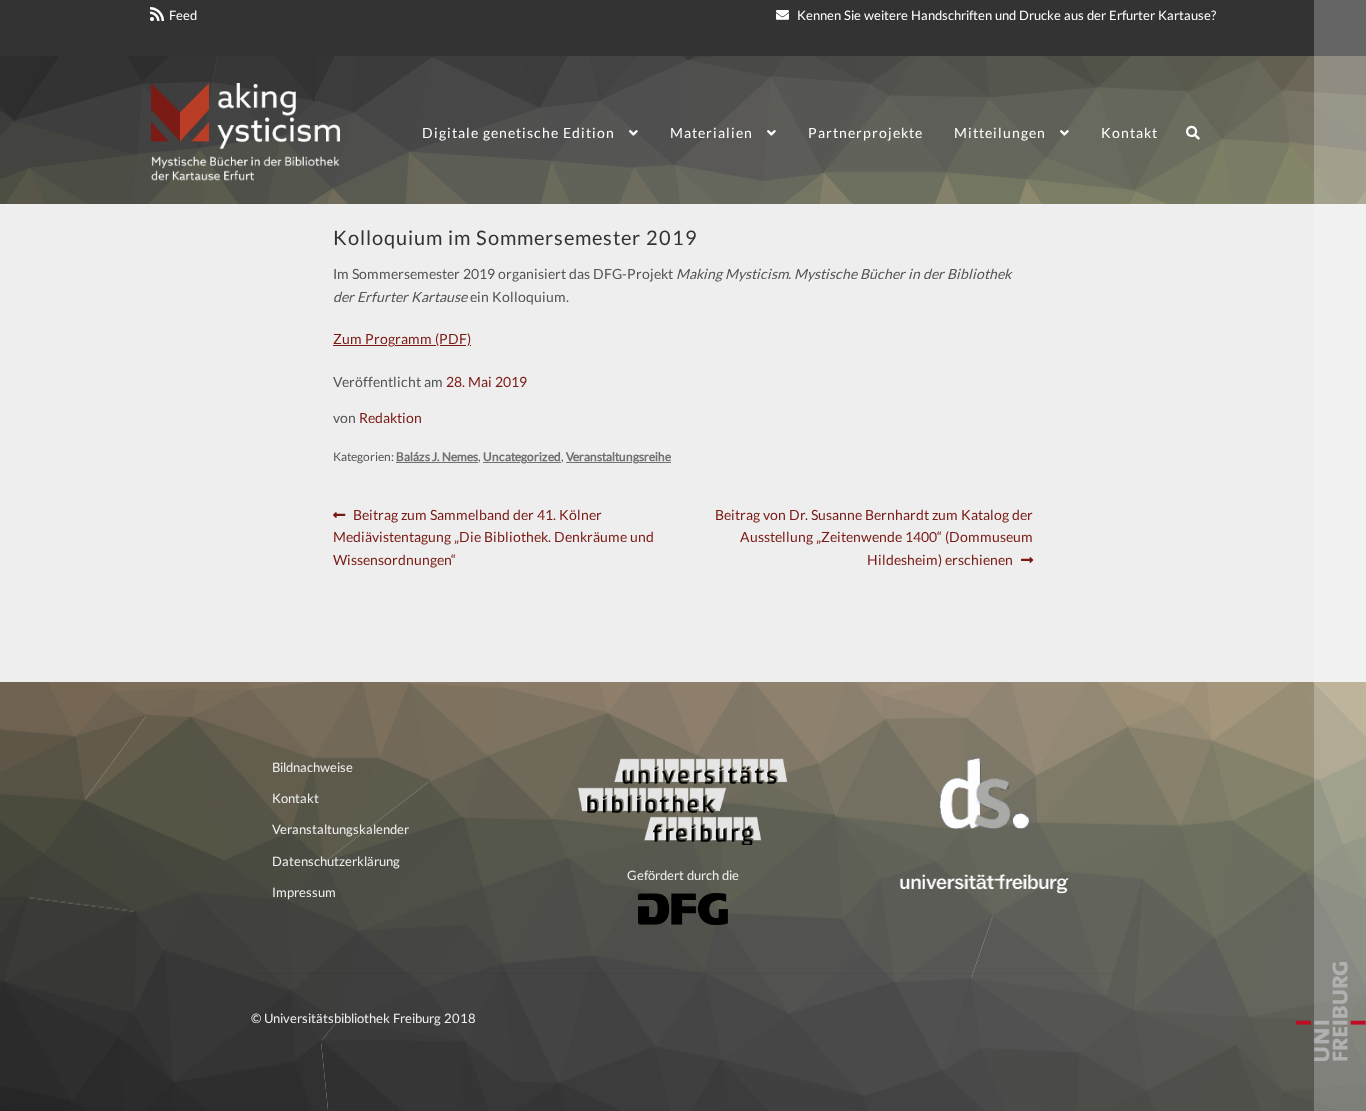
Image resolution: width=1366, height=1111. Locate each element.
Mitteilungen (1000, 132)
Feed (183, 15)
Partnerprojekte (865, 132)
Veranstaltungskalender (340, 829)
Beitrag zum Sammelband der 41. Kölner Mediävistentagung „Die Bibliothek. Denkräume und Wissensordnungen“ (493, 536)
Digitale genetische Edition (518, 132)
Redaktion (390, 417)
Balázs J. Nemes (437, 456)
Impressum (304, 892)
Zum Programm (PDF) (402, 338)
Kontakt (1129, 132)
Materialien (711, 132)
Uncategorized (522, 456)
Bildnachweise (312, 767)
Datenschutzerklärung (336, 861)
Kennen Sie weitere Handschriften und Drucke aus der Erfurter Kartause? (1005, 15)
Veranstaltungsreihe (618, 456)
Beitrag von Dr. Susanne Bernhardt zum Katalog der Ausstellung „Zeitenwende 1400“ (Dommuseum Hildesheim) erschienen (873, 536)
